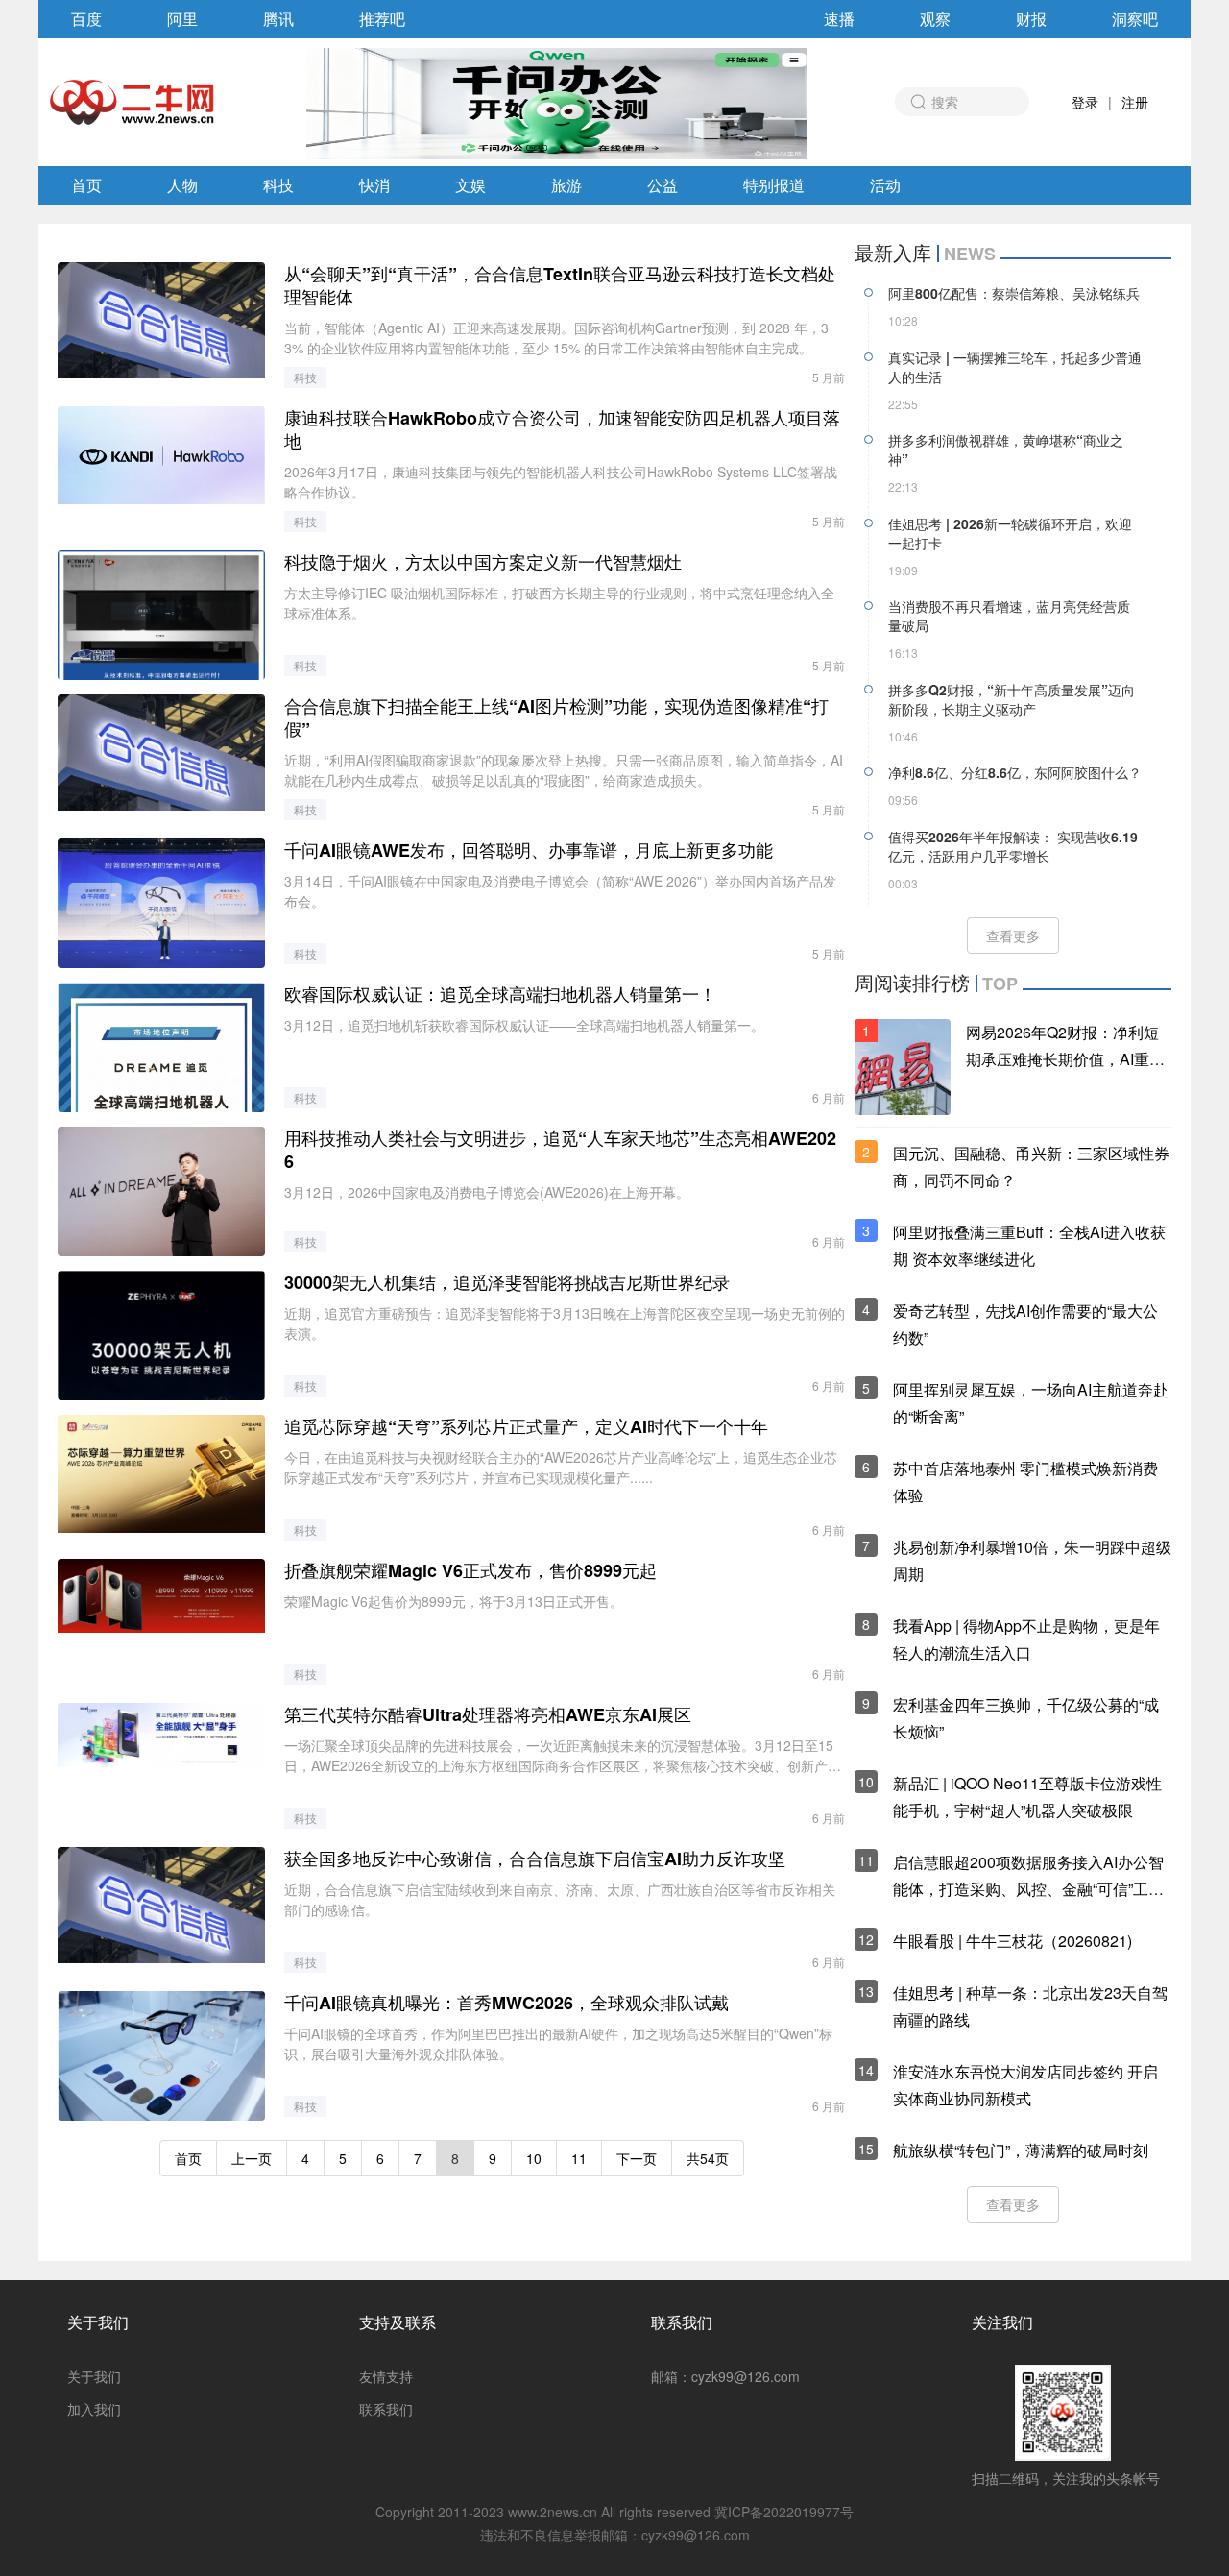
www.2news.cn (553, 2512)
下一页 (637, 2158)
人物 (182, 185)
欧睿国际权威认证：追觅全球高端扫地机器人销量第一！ (500, 994)
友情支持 (386, 2376)
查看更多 (1013, 936)
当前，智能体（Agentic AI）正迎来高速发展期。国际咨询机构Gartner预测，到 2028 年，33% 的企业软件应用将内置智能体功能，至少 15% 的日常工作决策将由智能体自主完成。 (556, 338)
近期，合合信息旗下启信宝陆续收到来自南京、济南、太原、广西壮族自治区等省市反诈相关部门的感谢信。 (560, 1899)
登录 (1085, 102)
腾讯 (278, 19)
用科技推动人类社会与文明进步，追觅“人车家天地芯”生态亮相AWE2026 (560, 1150)
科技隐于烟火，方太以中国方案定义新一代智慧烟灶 (483, 562)
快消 (374, 185)
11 (579, 2158)
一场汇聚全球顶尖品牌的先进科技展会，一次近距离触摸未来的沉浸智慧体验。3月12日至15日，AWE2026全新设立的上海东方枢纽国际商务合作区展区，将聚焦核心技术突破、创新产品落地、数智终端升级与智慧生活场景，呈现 (563, 1756)
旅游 (566, 185)
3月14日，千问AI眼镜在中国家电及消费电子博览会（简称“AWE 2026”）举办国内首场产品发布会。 (560, 891)
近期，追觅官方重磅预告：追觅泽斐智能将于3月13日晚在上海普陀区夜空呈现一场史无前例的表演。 (565, 1323)
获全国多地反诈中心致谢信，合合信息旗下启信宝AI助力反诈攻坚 (535, 1859)
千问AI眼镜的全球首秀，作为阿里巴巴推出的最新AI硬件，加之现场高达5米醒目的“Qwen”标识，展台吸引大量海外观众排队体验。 (558, 2043)
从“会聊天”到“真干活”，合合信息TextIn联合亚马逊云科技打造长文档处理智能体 (560, 285)
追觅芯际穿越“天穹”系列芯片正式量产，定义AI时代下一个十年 (526, 1426)
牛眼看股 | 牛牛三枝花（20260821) (1012, 1941)
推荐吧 (382, 19)
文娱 (470, 185)
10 (534, 2158)
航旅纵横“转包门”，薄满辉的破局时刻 (1021, 2150)
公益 (663, 185)
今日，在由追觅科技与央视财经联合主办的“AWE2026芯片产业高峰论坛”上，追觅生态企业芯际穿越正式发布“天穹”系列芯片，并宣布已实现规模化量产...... (561, 1467)
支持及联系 (398, 2322)
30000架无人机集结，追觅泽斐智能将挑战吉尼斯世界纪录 (507, 1282)
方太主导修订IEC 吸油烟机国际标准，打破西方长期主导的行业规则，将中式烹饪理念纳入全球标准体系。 (559, 603)
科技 (278, 185)
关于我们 (98, 2322)
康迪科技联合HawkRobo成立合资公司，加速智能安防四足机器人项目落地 (562, 429)
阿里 (182, 19)
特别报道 (774, 185)
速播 (839, 19)
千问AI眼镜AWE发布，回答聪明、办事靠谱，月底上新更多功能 (529, 850)
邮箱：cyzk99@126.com (725, 2376)
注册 (1135, 102)
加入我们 (94, 2409)
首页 (86, 185)
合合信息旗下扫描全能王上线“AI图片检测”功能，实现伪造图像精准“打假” (556, 717)
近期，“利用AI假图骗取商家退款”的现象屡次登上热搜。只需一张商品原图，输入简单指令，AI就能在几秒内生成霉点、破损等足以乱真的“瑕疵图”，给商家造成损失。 (564, 770)
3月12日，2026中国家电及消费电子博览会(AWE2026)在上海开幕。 (487, 1192)
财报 (1031, 19)
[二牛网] (133, 102)
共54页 (708, 2158)
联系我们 (386, 2409)
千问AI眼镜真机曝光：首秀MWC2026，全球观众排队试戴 (506, 2003)
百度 (86, 19)
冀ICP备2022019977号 (784, 2512)
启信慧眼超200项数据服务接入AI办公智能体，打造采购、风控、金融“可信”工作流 (1028, 1889)
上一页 (252, 2158)
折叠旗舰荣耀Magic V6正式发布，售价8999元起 (470, 1570)
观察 (935, 19)
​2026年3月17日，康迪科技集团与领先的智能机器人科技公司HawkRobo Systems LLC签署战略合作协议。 (561, 482)
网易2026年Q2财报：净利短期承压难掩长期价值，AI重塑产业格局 (1065, 1059)
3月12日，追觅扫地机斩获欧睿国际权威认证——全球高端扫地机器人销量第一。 (524, 1025)
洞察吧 (1135, 19)
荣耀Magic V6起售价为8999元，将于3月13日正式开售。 (454, 1601)
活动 (885, 185)
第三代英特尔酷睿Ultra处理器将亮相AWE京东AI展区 (488, 1714)
